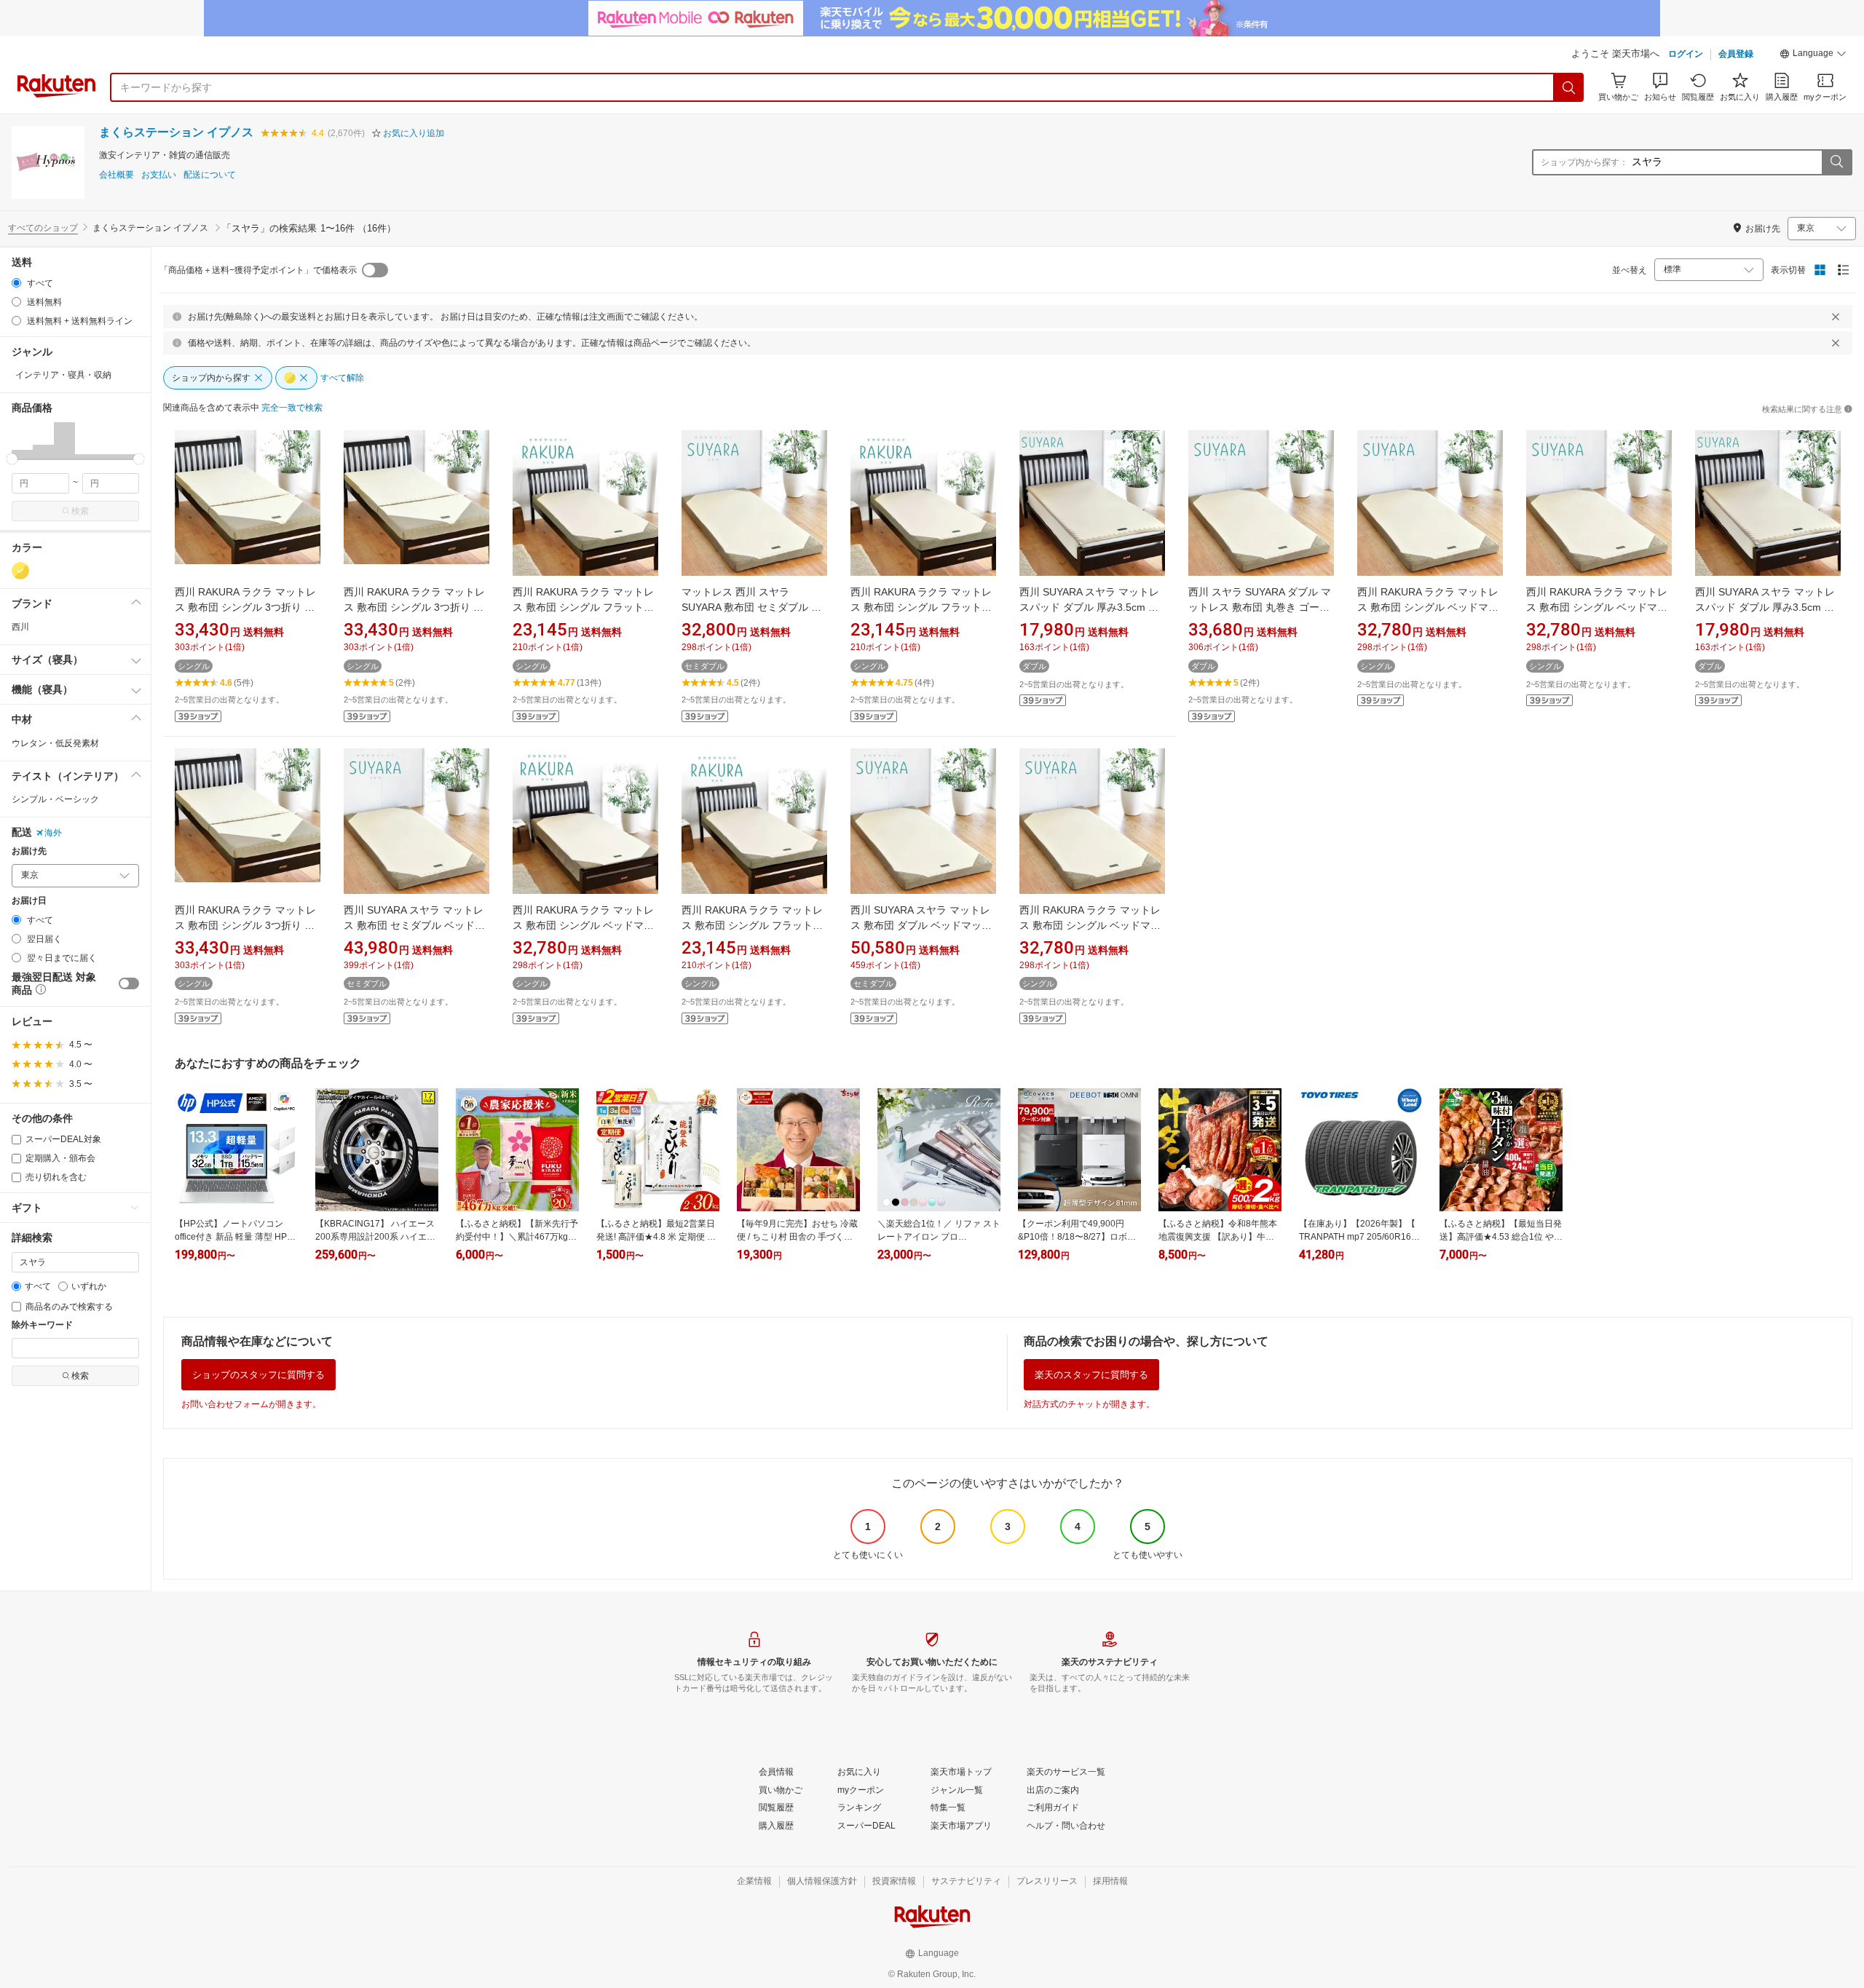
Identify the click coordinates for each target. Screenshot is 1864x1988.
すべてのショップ (43, 228)
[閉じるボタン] (1836, 317)
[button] (1813, 55)
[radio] (16, 283)
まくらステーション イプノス (176, 132)
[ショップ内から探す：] (1836, 162)
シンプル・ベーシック (55, 799)
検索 (80, 511)
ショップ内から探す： (1584, 162)
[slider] (12, 459)
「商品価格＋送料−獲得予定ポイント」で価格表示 (258, 270)
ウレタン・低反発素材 (55, 743)
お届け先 (29, 851)
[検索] (1569, 87)
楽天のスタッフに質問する (1091, 1375)
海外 (53, 833)
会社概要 (116, 175)
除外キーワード (42, 1325)
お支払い (159, 175)
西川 (20, 627)
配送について (210, 175)
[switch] (129, 983)
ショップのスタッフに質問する (258, 1375)
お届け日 (29, 901)
